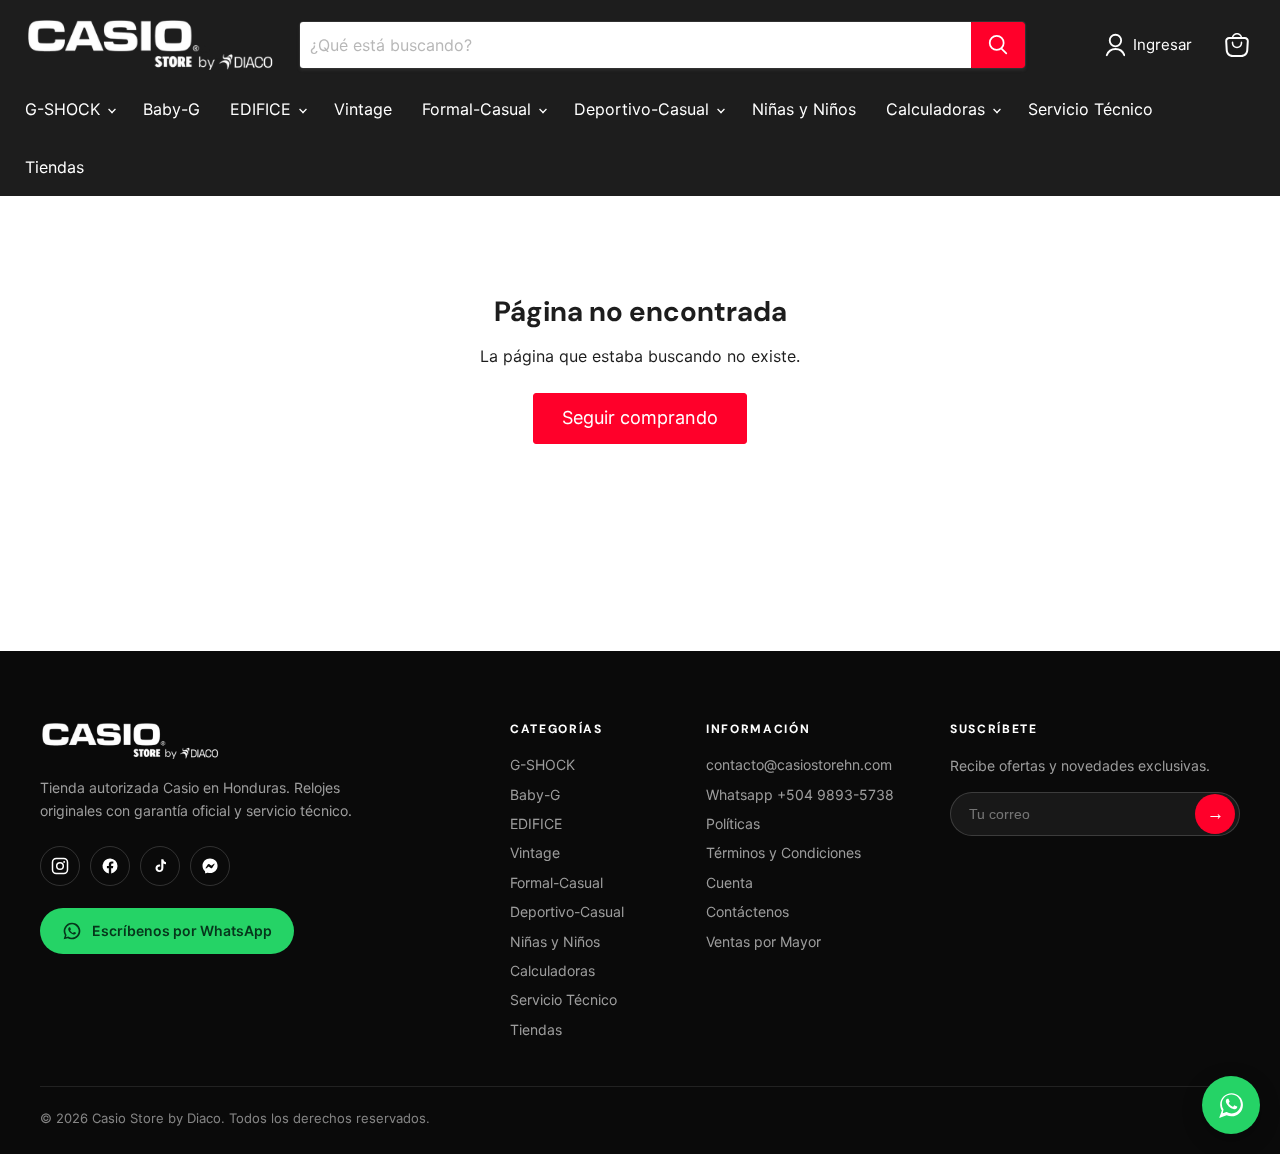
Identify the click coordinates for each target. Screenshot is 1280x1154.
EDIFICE (263, 109)
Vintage (363, 109)
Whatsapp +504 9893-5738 (800, 794)
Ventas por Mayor (763, 941)
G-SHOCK (65, 109)
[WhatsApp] (1231, 1105)
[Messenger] (210, 866)
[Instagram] (60, 866)
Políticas (733, 823)
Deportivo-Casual (644, 109)
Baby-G (171, 109)
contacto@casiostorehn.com (799, 764)
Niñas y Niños (804, 109)
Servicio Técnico (1090, 109)
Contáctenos (747, 911)
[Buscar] (998, 45)
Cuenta (729, 882)
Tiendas (54, 167)
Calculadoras (938, 109)
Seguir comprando (640, 417)
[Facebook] (110, 866)
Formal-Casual (479, 109)
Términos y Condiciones (783, 852)
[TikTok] (160, 866)
